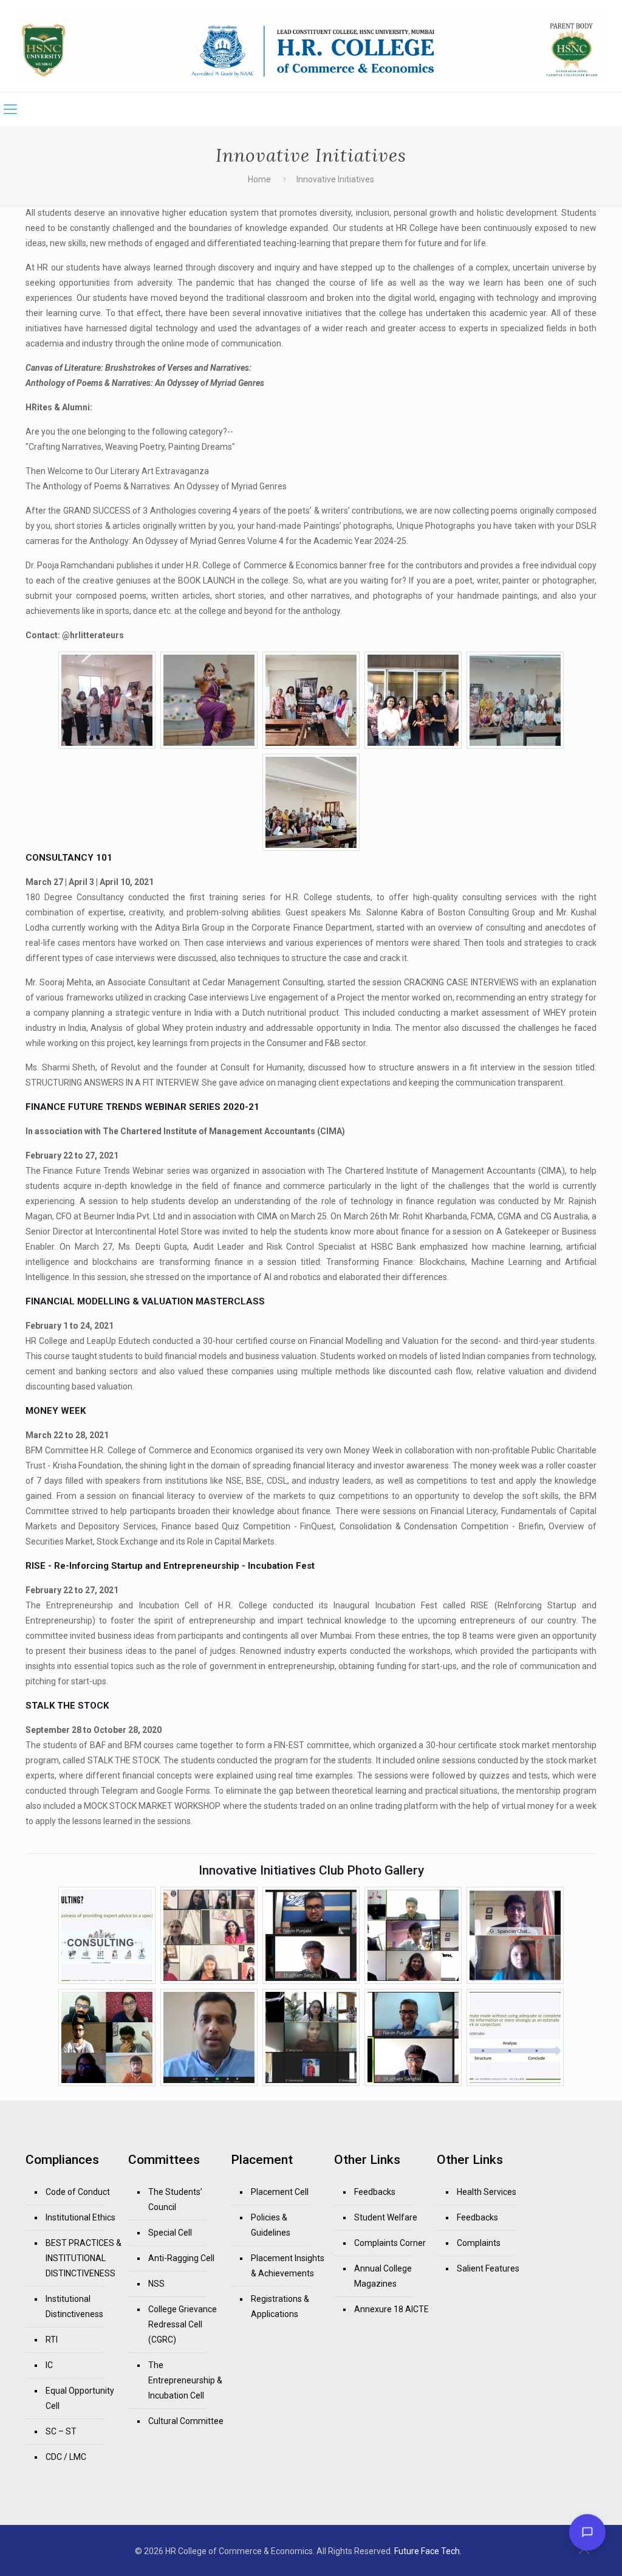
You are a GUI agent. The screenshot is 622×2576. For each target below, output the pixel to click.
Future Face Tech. (428, 2551)
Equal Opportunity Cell (80, 2398)
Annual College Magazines (383, 2276)
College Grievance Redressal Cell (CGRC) (183, 2324)
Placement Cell (280, 2192)
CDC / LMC (66, 2457)
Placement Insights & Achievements (288, 2266)
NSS (156, 2284)
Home (259, 179)
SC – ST (61, 2431)
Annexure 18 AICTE (391, 2309)
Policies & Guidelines (271, 2225)
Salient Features (488, 2268)
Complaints (479, 2243)
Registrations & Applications (280, 2306)
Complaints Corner (390, 2243)
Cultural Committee (186, 2421)
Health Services (487, 2192)
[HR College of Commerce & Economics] (311, 46)
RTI (52, 2340)
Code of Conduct (78, 2192)
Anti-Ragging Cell (181, 2258)
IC (49, 2365)
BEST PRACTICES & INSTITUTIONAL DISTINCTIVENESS (84, 2258)
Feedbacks (375, 2192)
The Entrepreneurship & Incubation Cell (185, 2380)
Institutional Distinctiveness (74, 2306)
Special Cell (170, 2233)
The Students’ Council (175, 2199)
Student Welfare (386, 2217)
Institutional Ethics (80, 2217)
